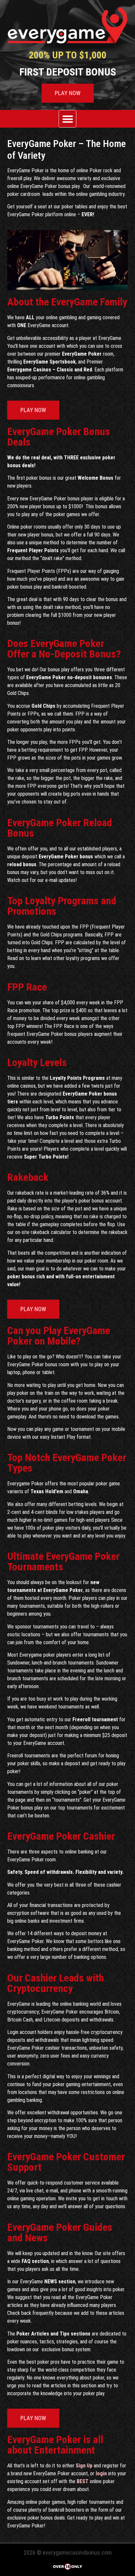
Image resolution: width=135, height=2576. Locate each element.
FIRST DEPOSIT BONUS (68, 72)
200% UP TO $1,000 (68, 55)
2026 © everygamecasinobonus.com (68, 2553)
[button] (68, 119)
